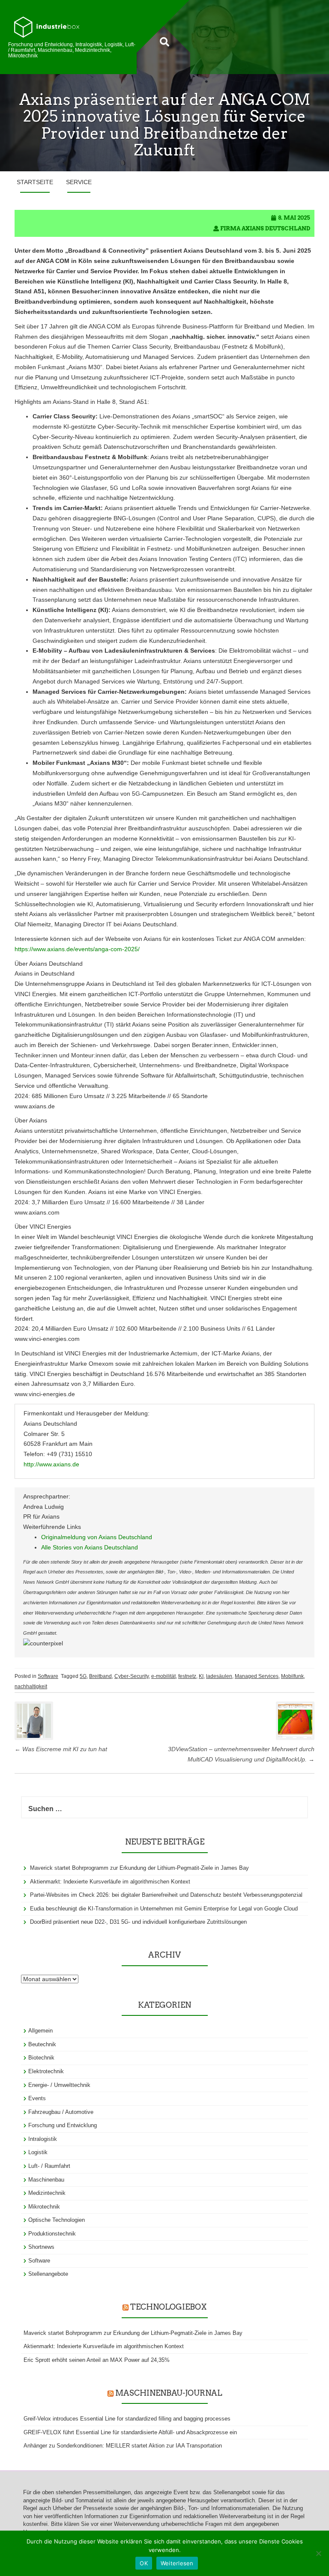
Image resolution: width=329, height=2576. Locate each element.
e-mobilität (163, 1676)
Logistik (38, 2152)
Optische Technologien (57, 2220)
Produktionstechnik (52, 2234)
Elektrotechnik (46, 2071)
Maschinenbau (46, 2180)
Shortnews (41, 2247)
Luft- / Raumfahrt (49, 2166)
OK (144, 2563)
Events (37, 2098)
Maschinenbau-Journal (169, 2393)
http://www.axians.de (51, 1464)
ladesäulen (219, 1676)
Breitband (100, 1676)
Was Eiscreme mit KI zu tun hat (61, 1749)
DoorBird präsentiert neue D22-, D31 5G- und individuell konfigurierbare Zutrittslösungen (138, 1922)
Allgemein (40, 2031)
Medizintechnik (47, 2193)
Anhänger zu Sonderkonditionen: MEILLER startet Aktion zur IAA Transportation (123, 2446)
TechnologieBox (168, 2307)
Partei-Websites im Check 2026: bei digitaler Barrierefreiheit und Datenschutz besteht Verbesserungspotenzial (166, 1895)
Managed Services (257, 1676)
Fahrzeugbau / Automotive (61, 2112)
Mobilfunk (292, 1676)
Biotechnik (41, 2058)
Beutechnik (42, 2044)
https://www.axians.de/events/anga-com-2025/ (77, 949)
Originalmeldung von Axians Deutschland (97, 1537)
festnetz (187, 1676)
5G (83, 1676)
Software (48, 1676)
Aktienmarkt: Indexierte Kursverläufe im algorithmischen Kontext (110, 1882)
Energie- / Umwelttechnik (59, 2085)
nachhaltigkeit (31, 1686)
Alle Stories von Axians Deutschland (90, 1547)
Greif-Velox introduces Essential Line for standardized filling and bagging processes (127, 2419)
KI (201, 1676)
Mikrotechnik (44, 2207)
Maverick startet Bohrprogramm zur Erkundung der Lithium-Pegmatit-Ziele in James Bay (139, 1868)
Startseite (35, 182)
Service (79, 182)
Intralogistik (43, 2139)
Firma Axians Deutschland (265, 228)
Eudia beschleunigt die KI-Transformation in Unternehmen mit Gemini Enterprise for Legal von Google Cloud (164, 1909)
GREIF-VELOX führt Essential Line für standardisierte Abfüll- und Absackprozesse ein (130, 2432)
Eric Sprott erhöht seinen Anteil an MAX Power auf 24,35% (97, 2360)
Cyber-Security (132, 1676)
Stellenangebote (48, 2274)
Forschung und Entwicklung (63, 2125)
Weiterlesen (177, 2563)
